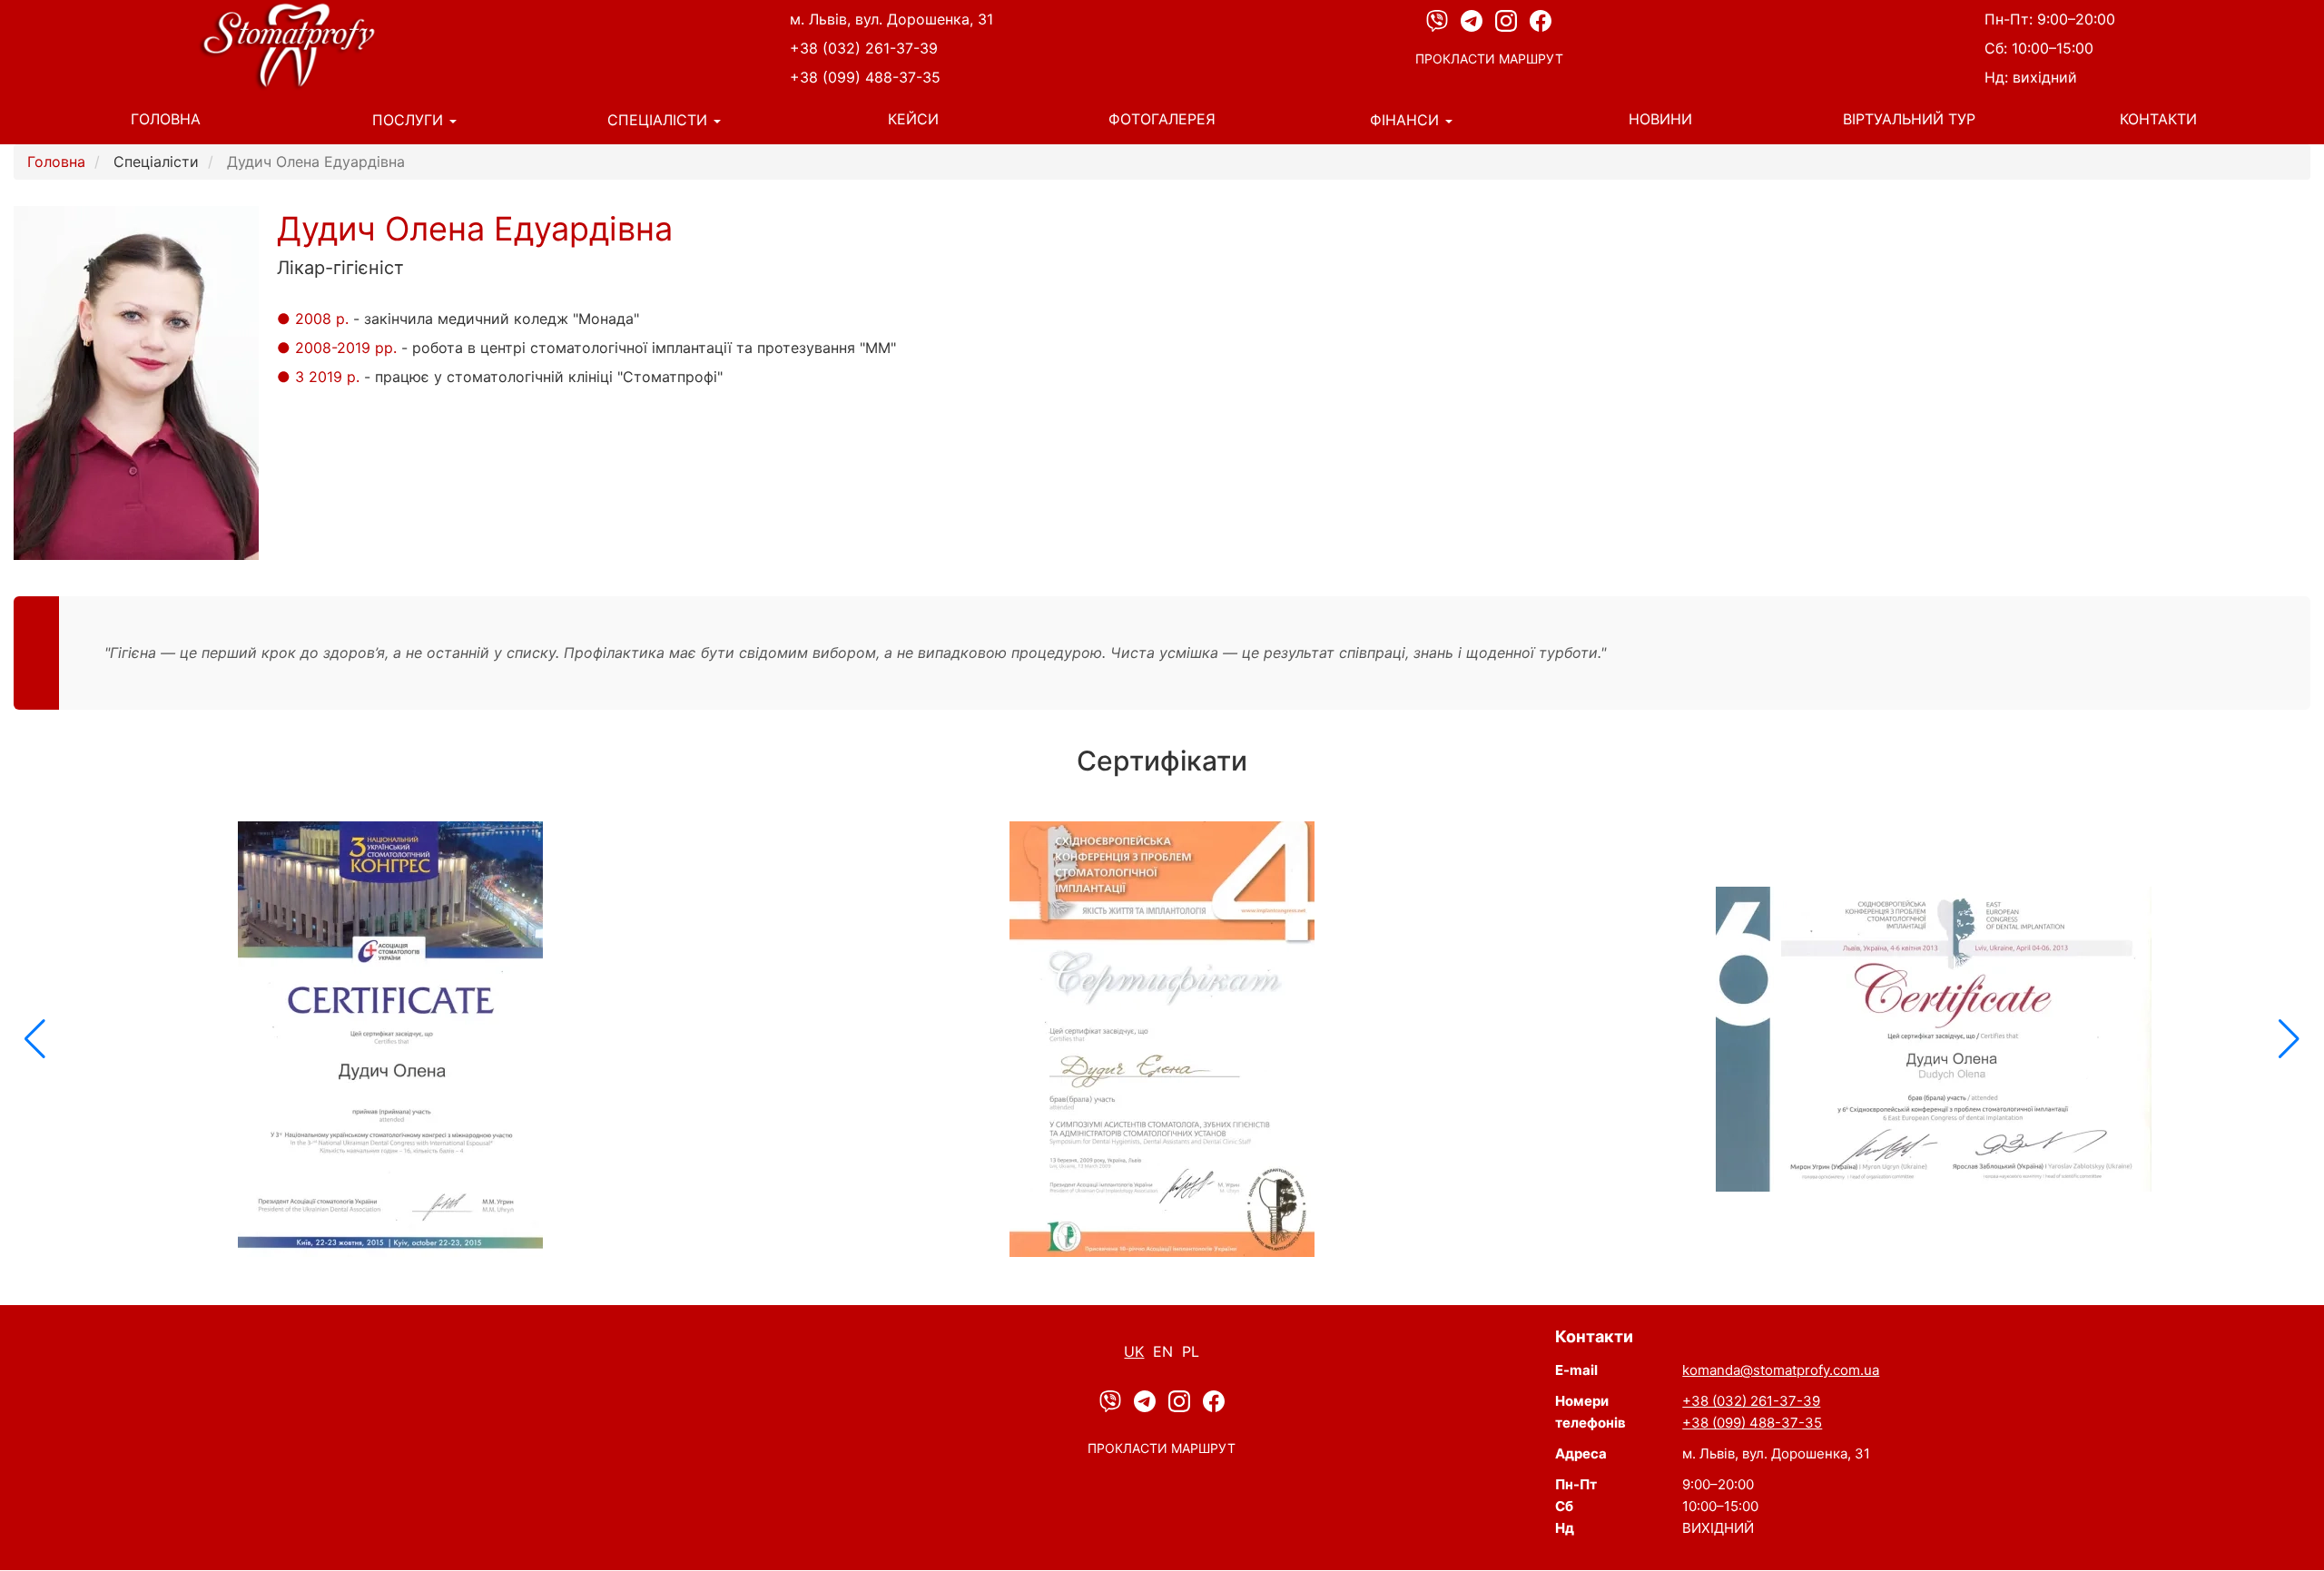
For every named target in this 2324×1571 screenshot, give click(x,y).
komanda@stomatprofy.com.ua (1781, 1370)
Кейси (913, 119)
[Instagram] (1508, 20)
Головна (166, 119)
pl (1191, 1351)
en (1163, 1351)
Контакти (2158, 119)
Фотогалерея (1162, 119)
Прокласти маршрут (1489, 59)
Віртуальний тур (1909, 119)
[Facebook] (1541, 20)
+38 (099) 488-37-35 (865, 77)
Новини (1660, 119)
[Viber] (1439, 20)
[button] (35, 1039)
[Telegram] (1473, 20)
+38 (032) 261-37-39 (864, 48)
